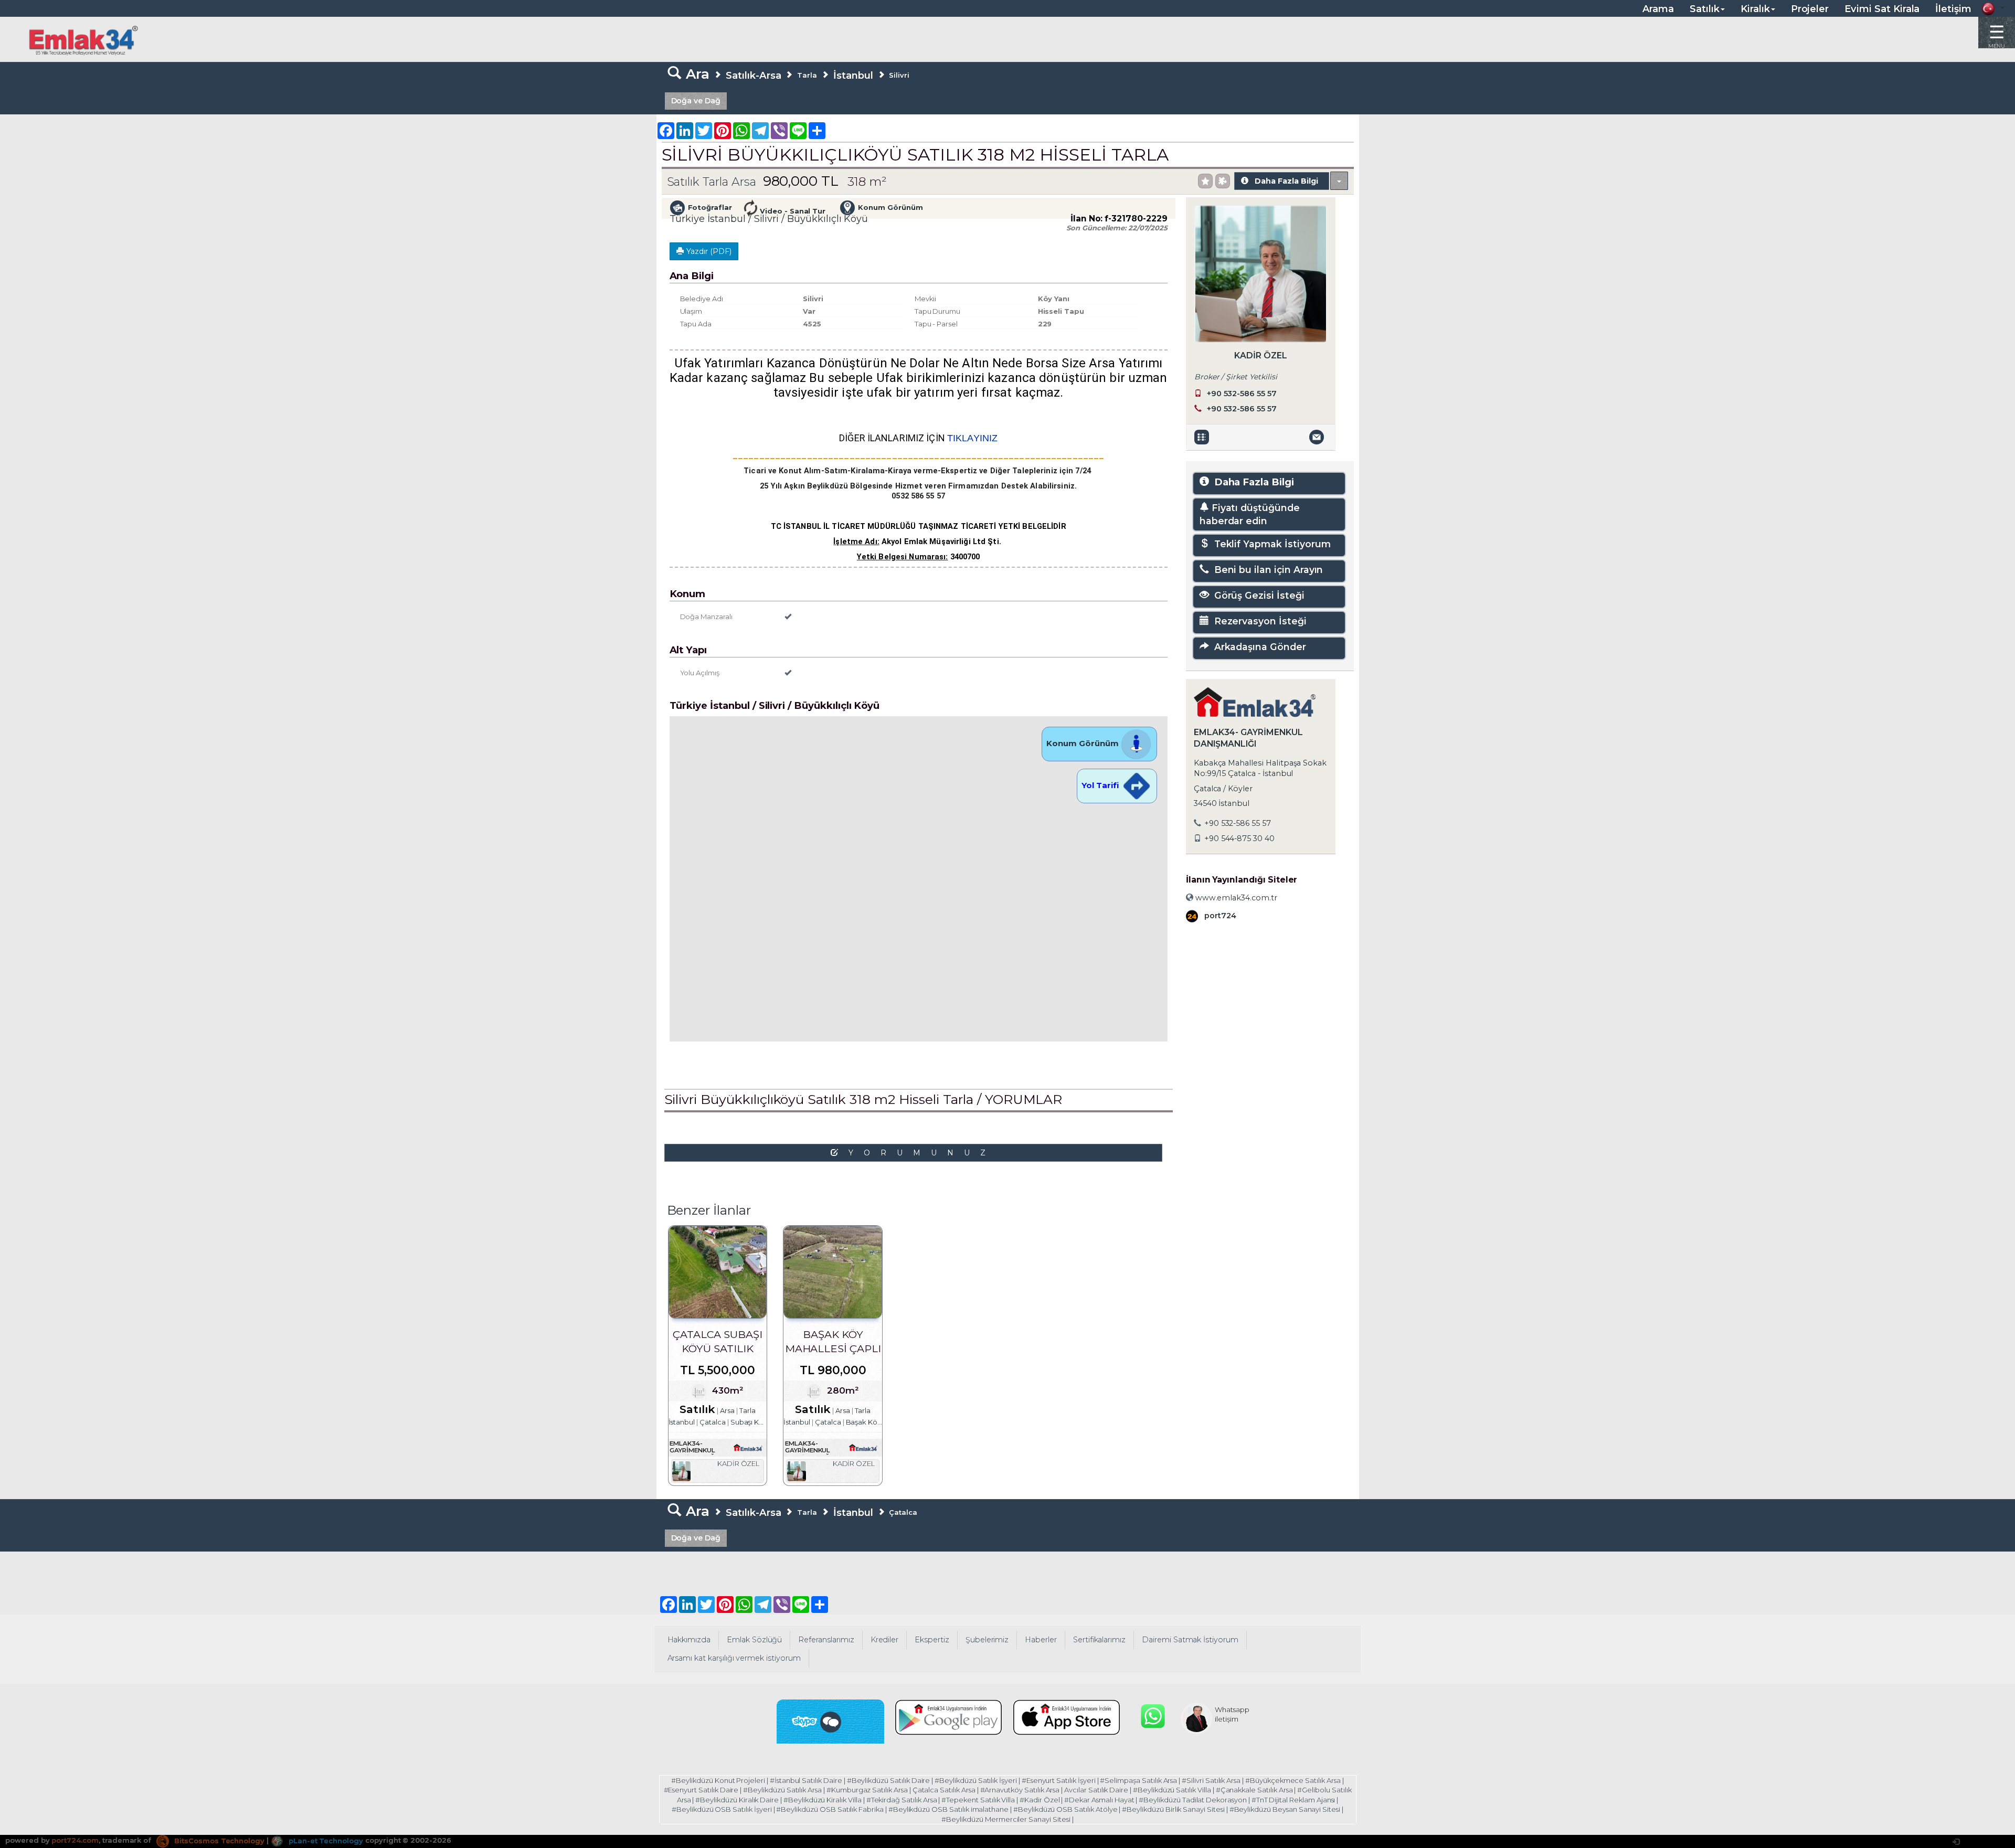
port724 (1219, 916)
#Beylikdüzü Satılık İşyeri (976, 1780)
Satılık (1705, 9)
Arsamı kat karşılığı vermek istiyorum (734, 1658)
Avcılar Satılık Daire (1096, 1790)
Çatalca (903, 1512)
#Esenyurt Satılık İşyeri (1059, 1780)
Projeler (1810, 9)
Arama (1658, 9)
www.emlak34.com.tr (1235, 898)
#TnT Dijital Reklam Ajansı (1293, 1800)
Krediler (885, 1640)
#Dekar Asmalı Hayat (1099, 1800)
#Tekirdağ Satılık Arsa (902, 1800)
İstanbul (853, 75)
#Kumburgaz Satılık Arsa (867, 1790)
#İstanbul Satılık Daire (806, 1780)
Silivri (899, 75)
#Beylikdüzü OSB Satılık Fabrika (830, 1809)
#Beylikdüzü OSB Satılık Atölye (1065, 1809)
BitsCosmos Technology (218, 1841)
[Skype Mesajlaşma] (831, 1722)
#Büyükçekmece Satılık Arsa (1293, 1780)
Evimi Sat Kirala (1882, 9)
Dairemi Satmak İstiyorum (1190, 1640)
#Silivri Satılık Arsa (1211, 1780)
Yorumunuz (922, 1153)
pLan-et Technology (325, 1841)
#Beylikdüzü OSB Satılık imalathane (948, 1809)
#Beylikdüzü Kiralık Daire (737, 1800)
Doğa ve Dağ (696, 101)
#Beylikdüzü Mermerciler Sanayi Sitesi (1006, 1819)
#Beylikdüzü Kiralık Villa (823, 1800)
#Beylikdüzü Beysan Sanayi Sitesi (1285, 1809)
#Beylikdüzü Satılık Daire (889, 1780)
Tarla (807, 75)
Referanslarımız (826, 1640)
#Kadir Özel (1040, 1800)
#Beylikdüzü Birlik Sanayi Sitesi (1173, 1809)
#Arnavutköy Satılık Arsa (1020, 1790)
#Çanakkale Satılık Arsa (1254, 1790)
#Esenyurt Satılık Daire (701, 1790)
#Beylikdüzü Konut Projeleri (718, 1780)
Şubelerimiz (987, 1640)
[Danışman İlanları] (1203, 437)
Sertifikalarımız (1099, 1640)
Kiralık (1755, 9)
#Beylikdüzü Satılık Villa (1172, 1790)
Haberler (1041, 1640)
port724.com (75, 1841)
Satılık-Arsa (753, 75)
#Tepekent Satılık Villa (978, 1800)
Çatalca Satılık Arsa (944, 1790)
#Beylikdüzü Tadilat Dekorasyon (1193, 1800)
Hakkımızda (689, 1640)
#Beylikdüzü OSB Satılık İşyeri (722, 1809)
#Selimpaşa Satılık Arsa (1138, 1780)
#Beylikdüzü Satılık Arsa (782, 1790)
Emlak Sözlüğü (754, 1640)
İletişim (1953, 9)
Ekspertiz (932, 1640)
